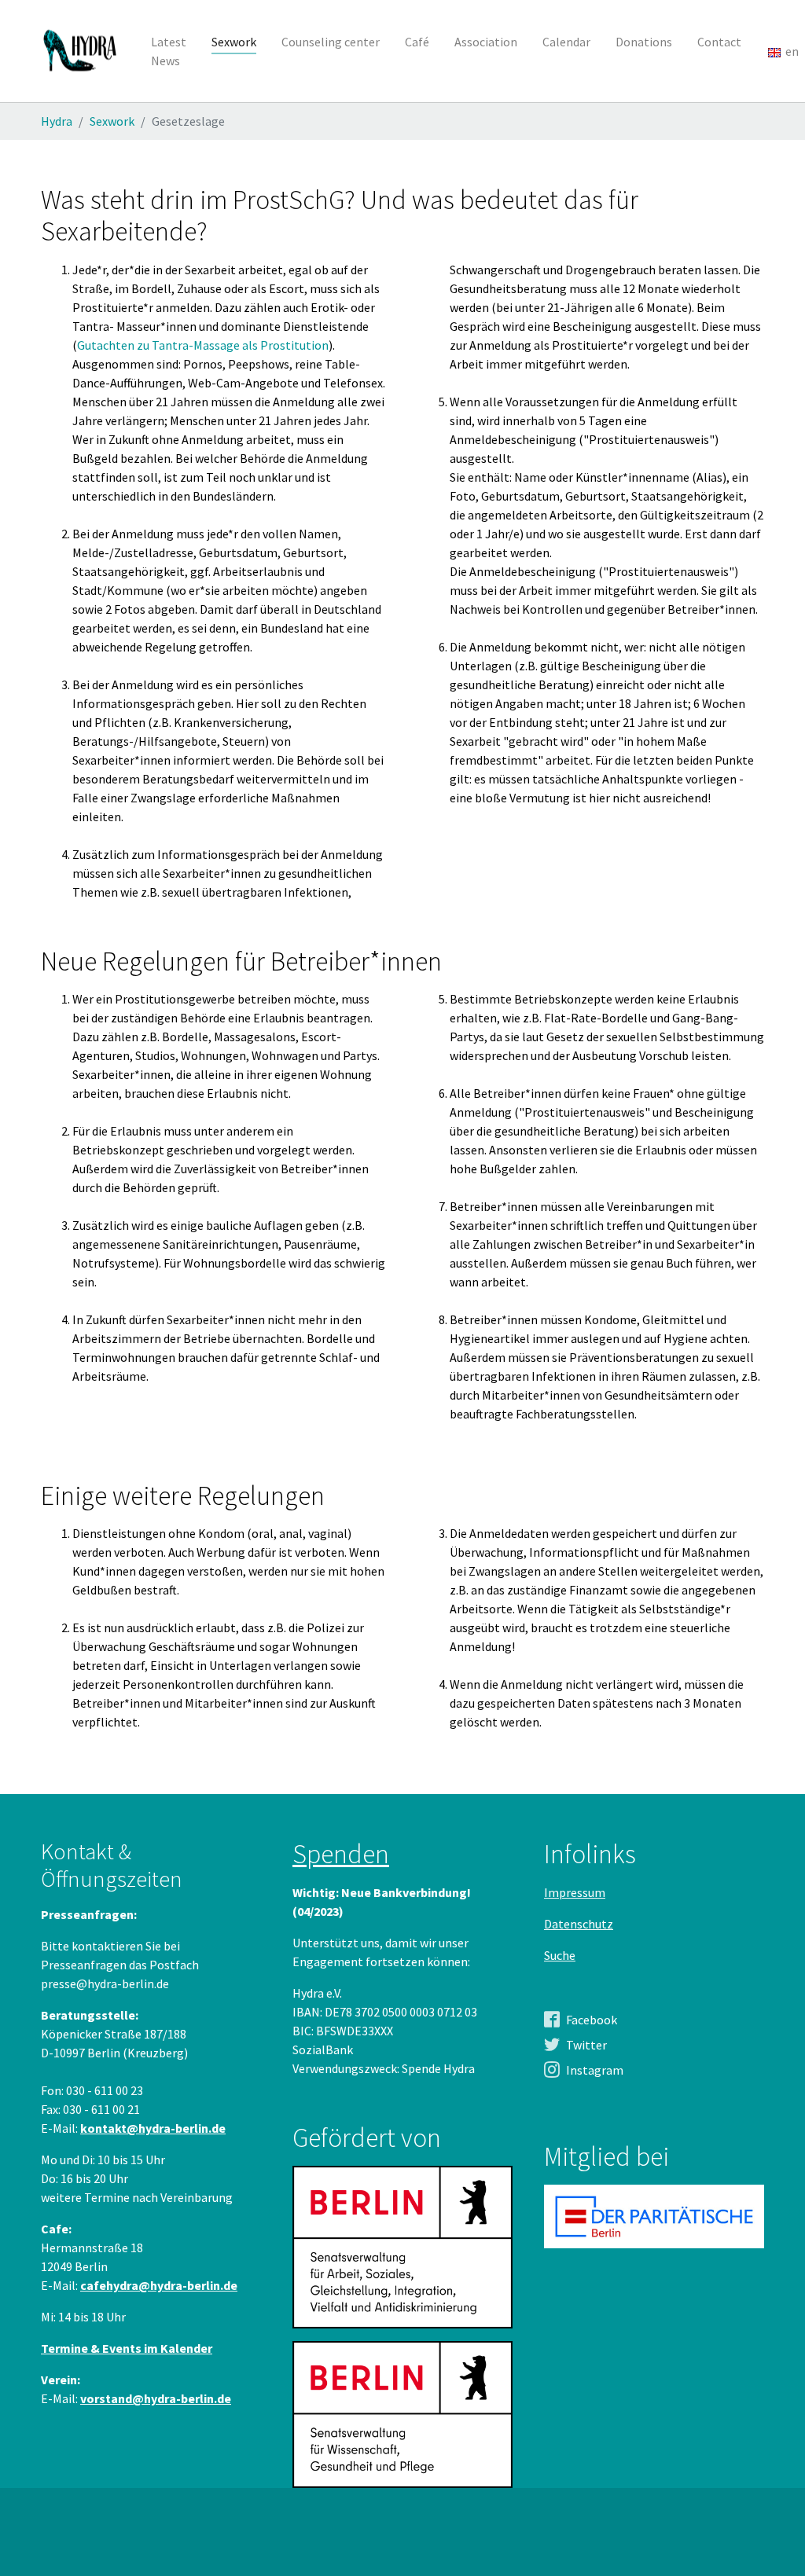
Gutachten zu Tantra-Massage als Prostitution (203, 345)
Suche (560, 1955)
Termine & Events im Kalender (127, 2348)
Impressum (575, 1892)
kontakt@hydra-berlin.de (153, 2128)
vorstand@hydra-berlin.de (156, 2398)
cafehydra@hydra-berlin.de (159, 2285)
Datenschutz (579, 1924)
